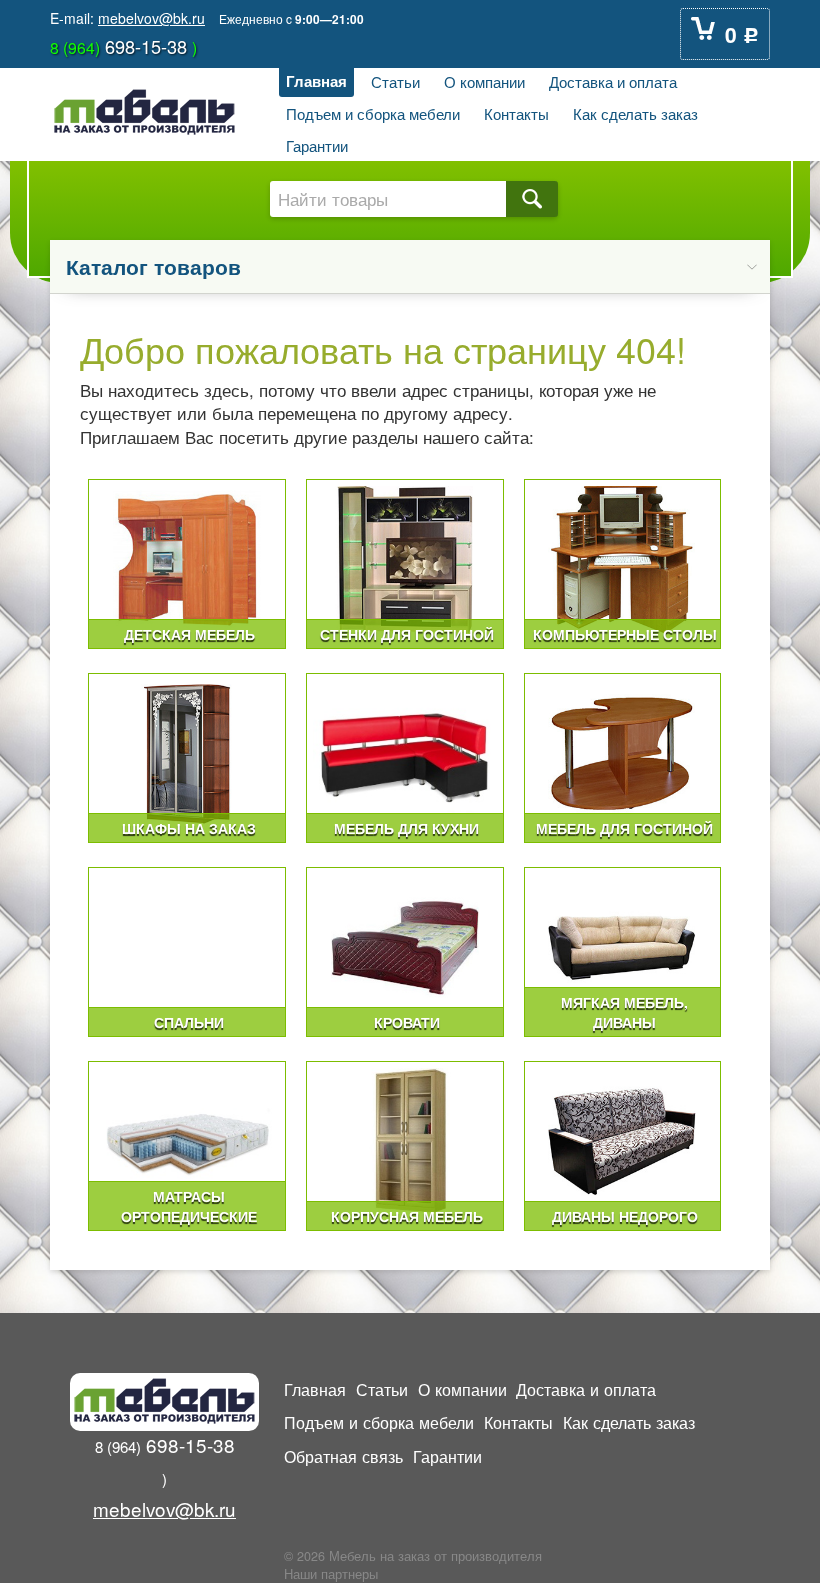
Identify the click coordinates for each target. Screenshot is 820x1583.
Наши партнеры (331, 1574)
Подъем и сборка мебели (373, 113)
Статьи (395, 81)
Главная (316, 81)
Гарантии (317, 145)
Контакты (516, 113)
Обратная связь (343, 1456)
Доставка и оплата (613, 81)
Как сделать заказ (635, 113)
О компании (484, 81)
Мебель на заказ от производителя (435, 1556)
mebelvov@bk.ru (151, 18)
